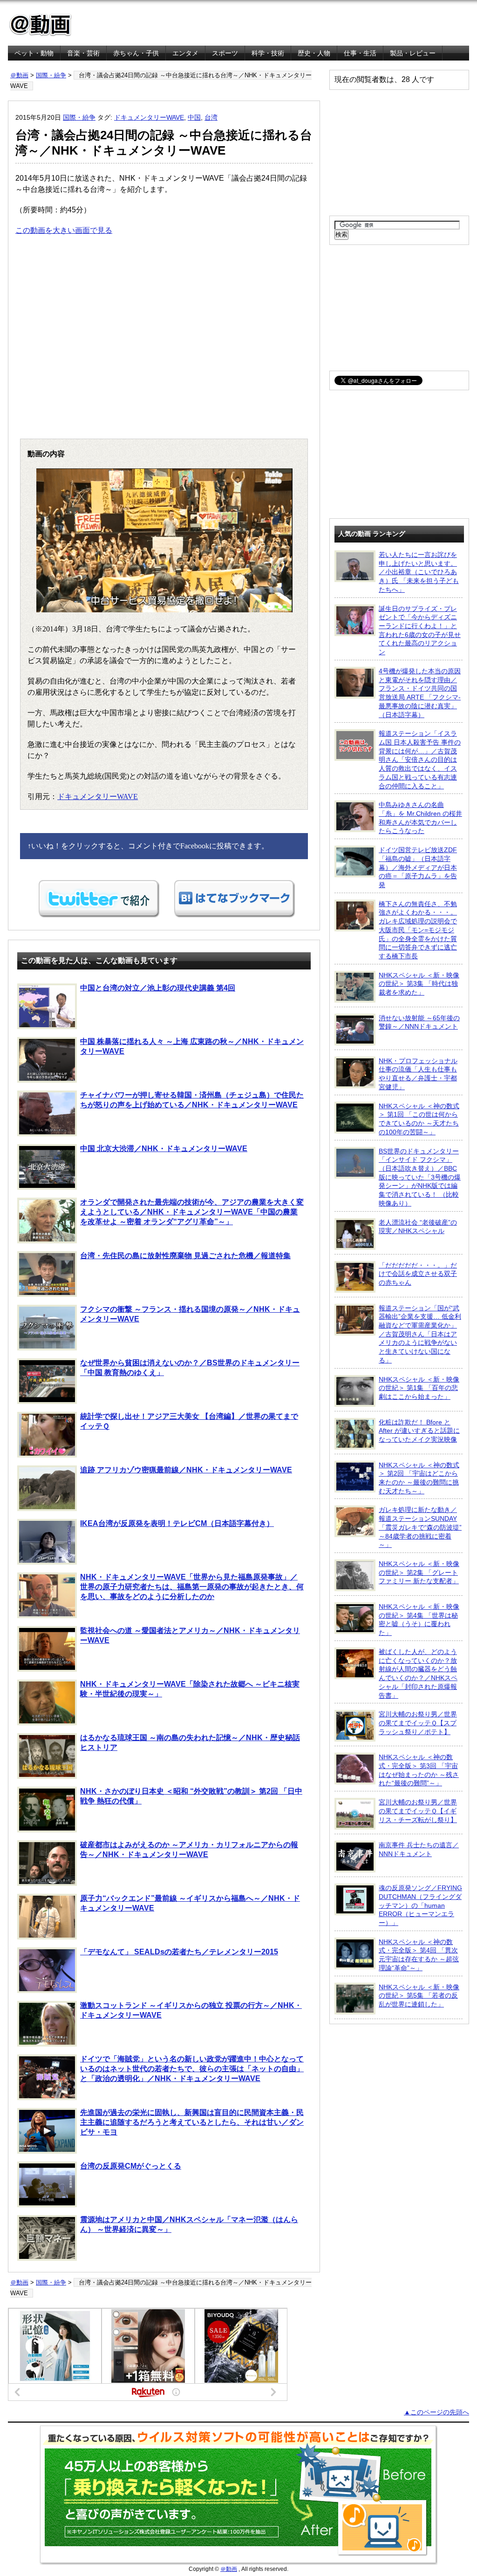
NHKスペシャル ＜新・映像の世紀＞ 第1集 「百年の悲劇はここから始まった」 (419, 1388)
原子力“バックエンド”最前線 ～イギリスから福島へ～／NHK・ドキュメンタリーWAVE (190, 1903)
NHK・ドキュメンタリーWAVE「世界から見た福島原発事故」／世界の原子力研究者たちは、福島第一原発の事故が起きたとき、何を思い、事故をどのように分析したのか (192, 1587)
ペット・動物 (34, 53)
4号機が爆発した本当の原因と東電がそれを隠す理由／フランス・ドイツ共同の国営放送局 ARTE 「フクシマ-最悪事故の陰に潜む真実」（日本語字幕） (420, 693)
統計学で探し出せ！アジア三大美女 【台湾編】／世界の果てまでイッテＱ (189, 1421)
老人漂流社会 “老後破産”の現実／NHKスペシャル (418, 1227)
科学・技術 (268, 53)
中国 (194, 117)
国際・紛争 (51, 75)
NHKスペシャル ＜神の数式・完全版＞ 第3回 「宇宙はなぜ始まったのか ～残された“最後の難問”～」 (419, 1770)
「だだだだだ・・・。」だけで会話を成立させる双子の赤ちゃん (418, 1274)
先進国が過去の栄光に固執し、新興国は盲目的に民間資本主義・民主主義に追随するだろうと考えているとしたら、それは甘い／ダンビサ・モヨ (192, 2122)
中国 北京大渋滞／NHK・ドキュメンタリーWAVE (164, 1149)
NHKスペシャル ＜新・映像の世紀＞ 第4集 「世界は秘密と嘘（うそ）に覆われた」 (419, 1620)
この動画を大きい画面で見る (64, 230)
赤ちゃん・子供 (136, 53)
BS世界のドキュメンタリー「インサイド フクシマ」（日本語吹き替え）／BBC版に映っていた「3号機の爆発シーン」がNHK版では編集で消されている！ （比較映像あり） (420, 1177)
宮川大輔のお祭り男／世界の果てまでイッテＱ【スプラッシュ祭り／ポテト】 (418, 1723)
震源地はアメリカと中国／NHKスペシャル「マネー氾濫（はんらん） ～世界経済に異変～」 (189, 2224)
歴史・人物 (314, 53)
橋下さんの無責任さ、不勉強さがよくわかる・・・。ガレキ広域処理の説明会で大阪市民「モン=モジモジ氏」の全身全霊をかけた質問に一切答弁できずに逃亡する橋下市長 (418, 930)
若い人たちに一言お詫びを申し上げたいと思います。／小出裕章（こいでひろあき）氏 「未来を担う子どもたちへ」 (419, 572)
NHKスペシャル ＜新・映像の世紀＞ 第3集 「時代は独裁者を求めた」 (419, 984)
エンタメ (185, 53)
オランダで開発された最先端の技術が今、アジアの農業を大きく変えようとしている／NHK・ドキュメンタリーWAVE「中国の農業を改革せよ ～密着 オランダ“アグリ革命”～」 (192, 1212)
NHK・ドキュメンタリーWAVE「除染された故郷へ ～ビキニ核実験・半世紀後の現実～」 (190, 1689)
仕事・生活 (360, 53)
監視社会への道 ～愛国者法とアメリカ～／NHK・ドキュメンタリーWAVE (190, 1635)
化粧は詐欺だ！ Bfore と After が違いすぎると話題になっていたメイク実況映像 (419, 1431)
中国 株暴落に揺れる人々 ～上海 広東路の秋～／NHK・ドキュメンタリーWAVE (192, 1046)
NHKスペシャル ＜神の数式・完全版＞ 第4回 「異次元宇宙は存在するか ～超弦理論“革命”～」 (419, 1955)
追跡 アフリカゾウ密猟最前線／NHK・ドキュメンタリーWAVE (186, 1470)
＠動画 (19, 75)
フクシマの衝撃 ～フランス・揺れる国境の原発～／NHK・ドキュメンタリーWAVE (190, 1314)
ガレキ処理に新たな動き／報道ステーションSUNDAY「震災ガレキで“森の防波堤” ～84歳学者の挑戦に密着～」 (420, 1527)
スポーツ (225, 53)
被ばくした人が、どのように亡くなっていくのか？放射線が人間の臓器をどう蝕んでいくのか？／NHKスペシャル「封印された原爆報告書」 (418, 1674)
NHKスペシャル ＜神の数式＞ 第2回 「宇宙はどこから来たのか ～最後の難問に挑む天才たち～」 (419, 1478)
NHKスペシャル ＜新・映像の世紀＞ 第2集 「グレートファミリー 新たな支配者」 (419, 1572)
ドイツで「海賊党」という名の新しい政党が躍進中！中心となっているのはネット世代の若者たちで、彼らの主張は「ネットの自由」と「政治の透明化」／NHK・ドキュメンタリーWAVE (192, 2069)
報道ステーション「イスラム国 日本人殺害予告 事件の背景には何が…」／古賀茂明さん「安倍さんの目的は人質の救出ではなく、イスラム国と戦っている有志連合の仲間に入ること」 (420, 759)
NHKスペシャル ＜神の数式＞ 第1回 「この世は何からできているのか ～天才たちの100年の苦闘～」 (419, 1119)
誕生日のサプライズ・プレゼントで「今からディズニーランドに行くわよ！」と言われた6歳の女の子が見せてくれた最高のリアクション (420, 630)
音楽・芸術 (83, 53)
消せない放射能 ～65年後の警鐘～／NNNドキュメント (419, 1022)
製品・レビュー (413, 53)
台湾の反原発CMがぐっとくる (131, 2166)
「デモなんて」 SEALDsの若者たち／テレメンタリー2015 (179, 1952)
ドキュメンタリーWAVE (149, 117)
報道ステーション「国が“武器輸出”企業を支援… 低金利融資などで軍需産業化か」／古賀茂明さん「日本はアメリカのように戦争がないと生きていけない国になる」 (420, 1334)
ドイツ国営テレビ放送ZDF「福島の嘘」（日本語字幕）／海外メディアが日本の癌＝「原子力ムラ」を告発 (418, 867)
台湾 (211, 117)
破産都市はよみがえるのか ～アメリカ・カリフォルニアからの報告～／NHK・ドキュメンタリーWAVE (189, 1850)
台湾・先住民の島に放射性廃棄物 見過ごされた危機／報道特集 (185, 1256)
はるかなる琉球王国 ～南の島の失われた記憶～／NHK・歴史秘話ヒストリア (190, 1742)
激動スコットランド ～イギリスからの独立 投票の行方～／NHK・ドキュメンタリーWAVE (191, 2010)
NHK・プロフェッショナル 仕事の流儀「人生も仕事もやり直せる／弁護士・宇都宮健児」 (418, 1074)
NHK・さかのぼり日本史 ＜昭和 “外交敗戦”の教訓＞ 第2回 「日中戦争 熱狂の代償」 (191, 1796)
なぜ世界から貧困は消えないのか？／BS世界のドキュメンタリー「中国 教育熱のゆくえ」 (190, 1368)
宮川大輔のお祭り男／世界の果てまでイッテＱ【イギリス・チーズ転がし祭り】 (418, 1811)
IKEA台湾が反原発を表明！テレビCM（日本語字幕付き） (177, 1523)
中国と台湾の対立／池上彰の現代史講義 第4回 (158, 988)
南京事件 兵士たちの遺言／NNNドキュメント (419, 1849)
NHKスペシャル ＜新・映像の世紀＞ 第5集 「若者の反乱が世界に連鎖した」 (419, 1996)
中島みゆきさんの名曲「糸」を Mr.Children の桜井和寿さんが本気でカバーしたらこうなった (420, 818)
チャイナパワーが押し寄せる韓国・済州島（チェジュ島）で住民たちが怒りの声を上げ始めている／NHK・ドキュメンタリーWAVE (192, 1100)
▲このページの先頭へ (436, 2412)
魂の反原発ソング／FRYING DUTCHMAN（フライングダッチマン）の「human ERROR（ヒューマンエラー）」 (420, 1905)
